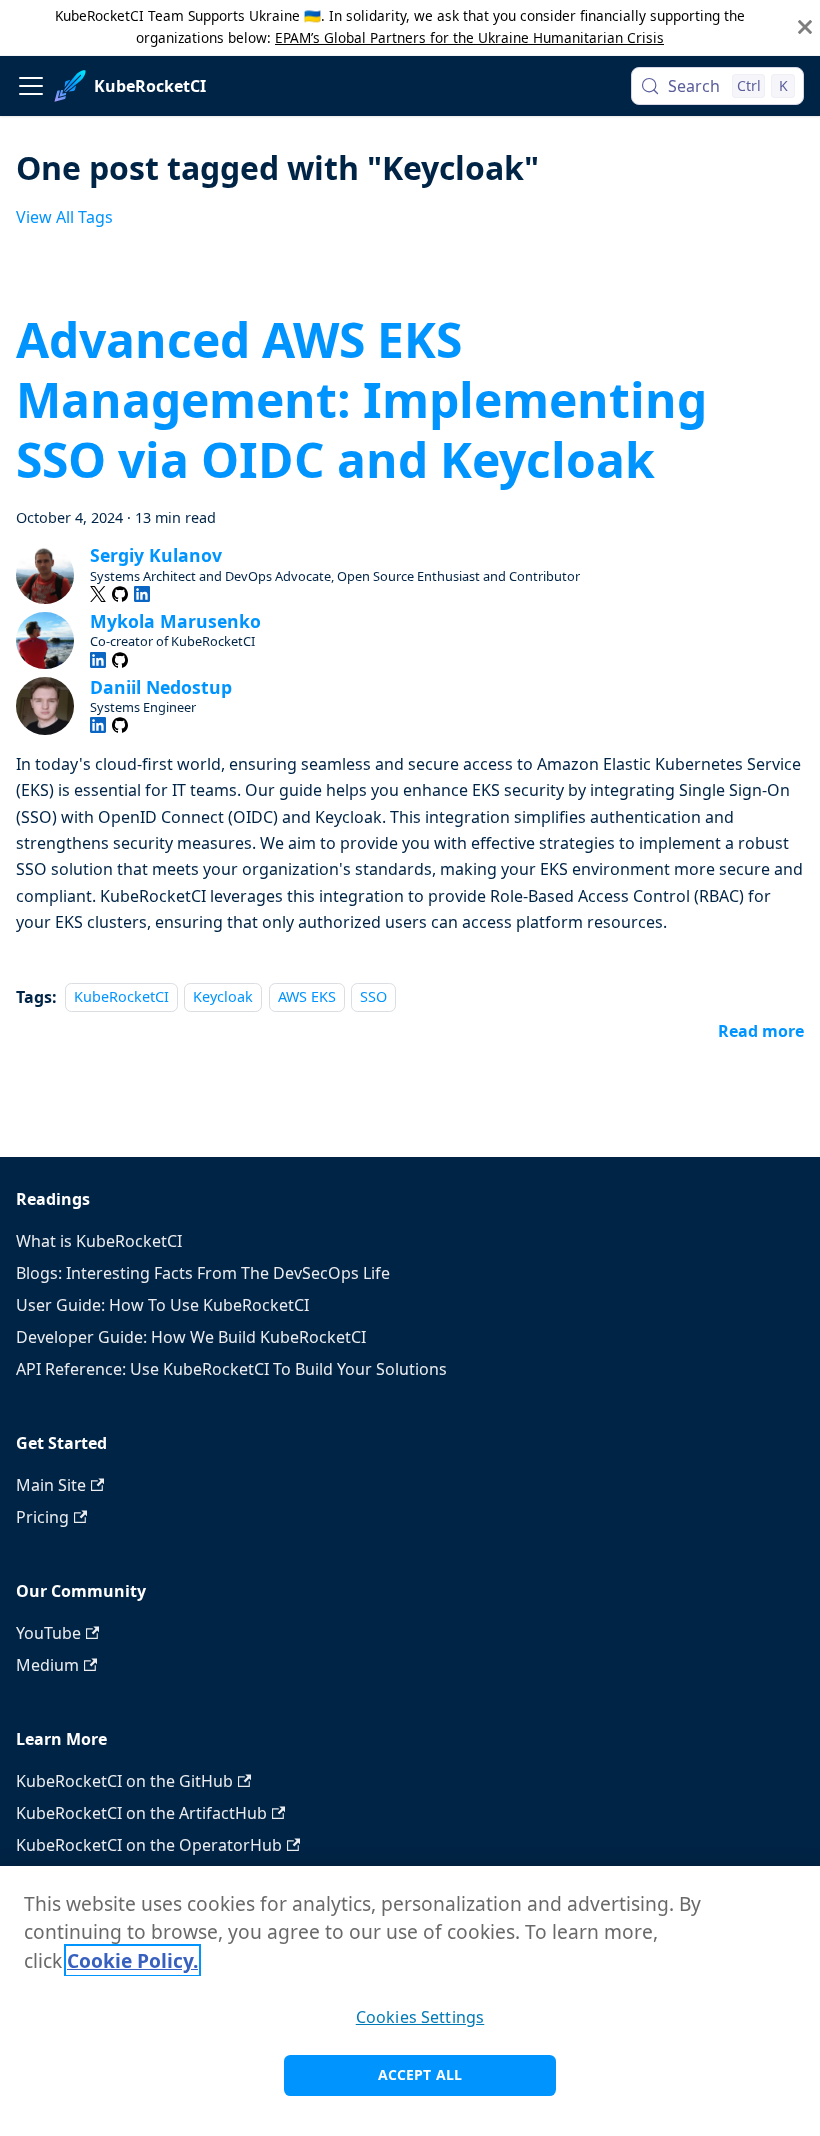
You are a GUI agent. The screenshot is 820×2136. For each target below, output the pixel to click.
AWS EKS (307, 997)
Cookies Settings (420, 2017)
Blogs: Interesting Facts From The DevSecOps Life (203, 1273)
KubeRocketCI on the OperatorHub (149, 1845)
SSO (373, 997)
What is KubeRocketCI (99, 1241)
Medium (47, 1665)
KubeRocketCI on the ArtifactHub (141, 1813)
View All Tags (64, 217)
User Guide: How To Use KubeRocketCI (162, 1305)
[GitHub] (120, 594)
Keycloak (223, 997)
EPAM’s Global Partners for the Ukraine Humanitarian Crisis (469, 37)
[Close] (805, 27)
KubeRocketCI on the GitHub (124, 1781)
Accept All (420, 2074)
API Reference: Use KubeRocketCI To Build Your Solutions (231, 1369)
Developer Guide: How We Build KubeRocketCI (191, 1337)
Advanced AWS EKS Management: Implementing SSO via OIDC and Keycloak (361, 399)
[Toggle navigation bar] (31, 86)
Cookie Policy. (132, 1960)
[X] (98, 594)
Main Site (51, 1485)
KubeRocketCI (121, 997)
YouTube (48, 1633)
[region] (410, 2001)
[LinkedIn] (142, 594)
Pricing (42, 1517)
